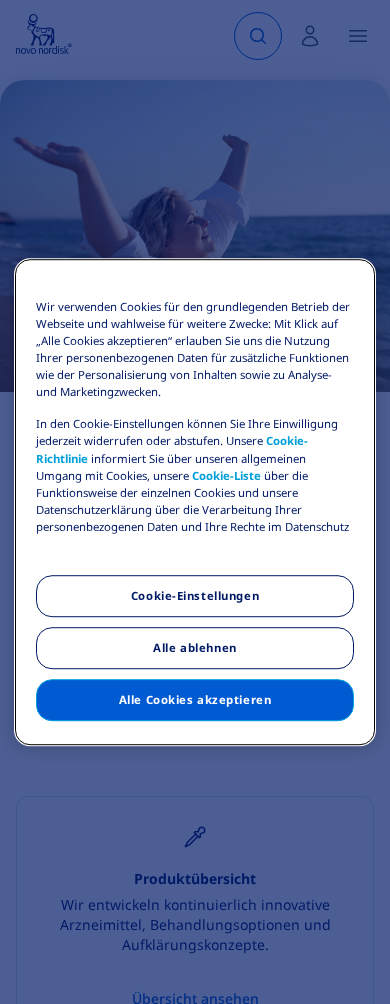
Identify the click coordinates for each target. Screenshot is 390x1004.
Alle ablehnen (194, 647)
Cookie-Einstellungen (195, 595)
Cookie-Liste (226, 475)
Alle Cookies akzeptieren (195, 699)
